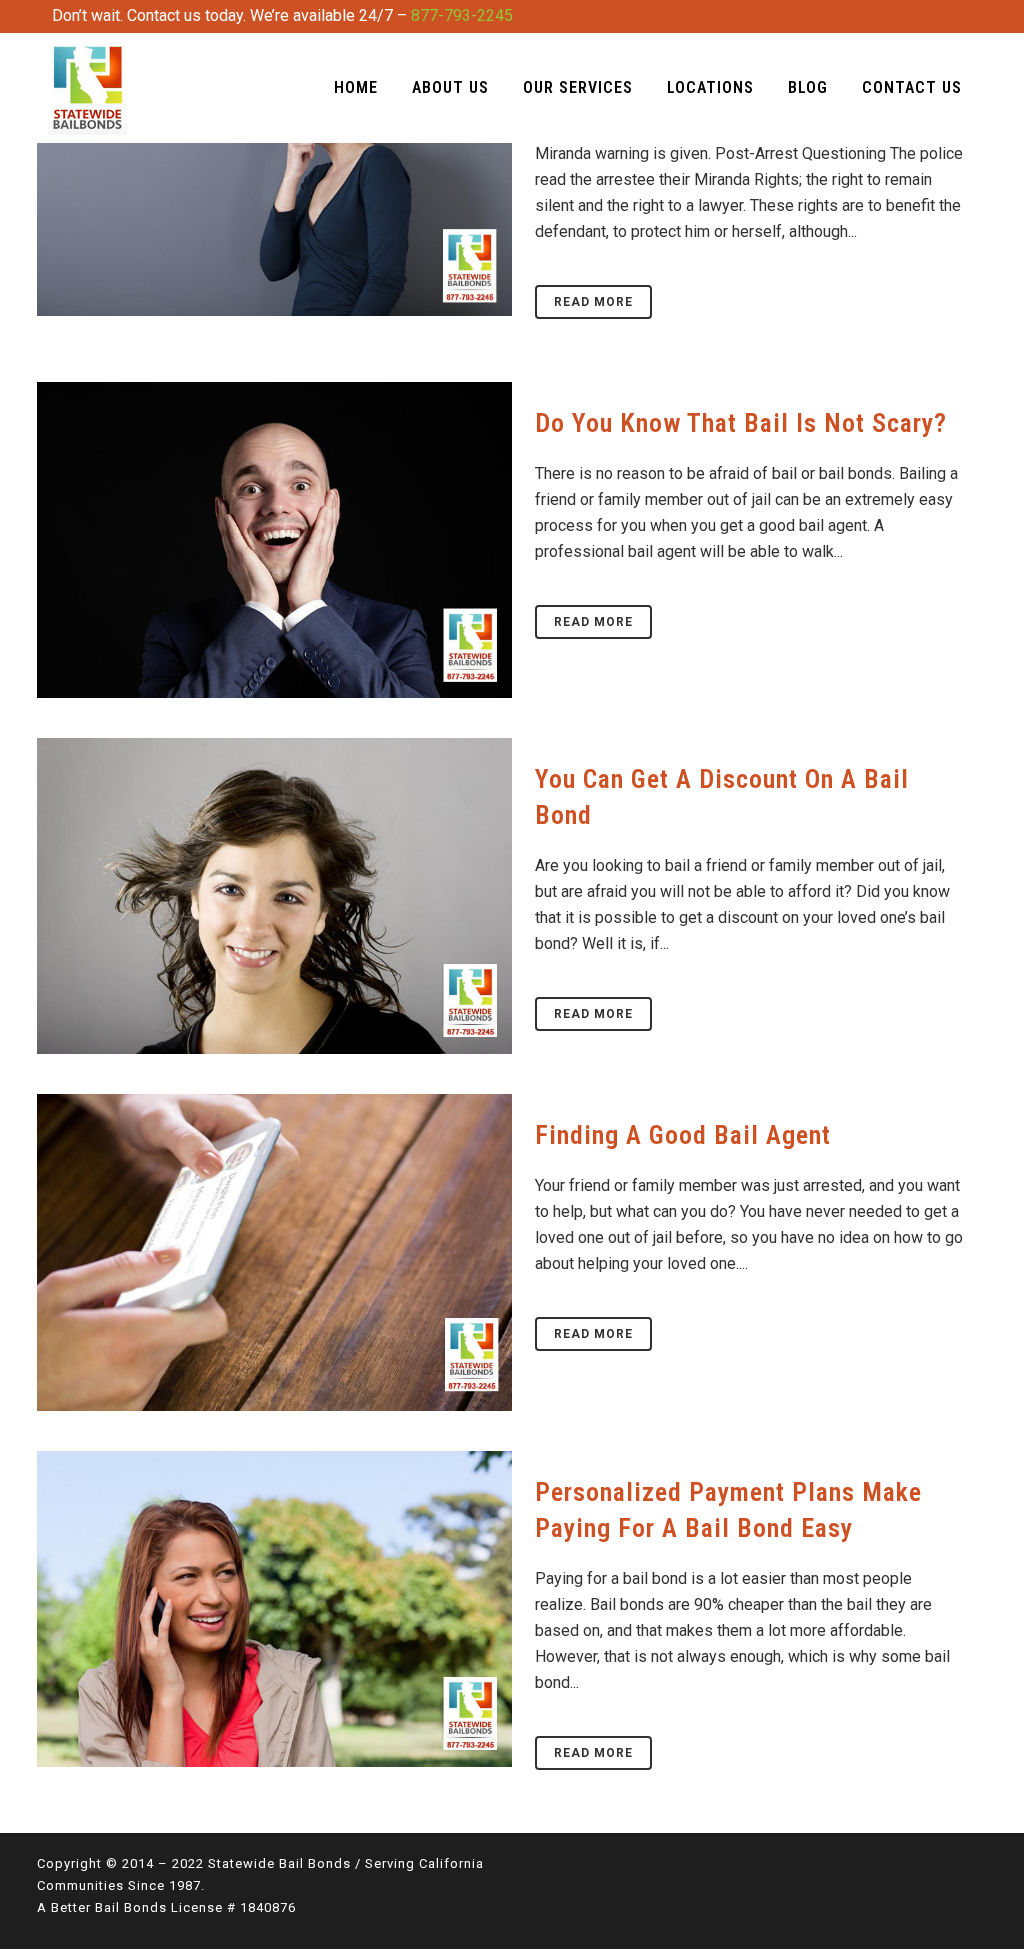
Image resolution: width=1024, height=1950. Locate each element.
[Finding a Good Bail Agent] (274, 1252)
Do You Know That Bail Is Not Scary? (741, 423)
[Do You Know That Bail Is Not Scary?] (274, 540)
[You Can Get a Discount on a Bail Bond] (274, 896)
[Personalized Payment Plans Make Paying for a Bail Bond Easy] (274, 1609)
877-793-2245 (462, 15)
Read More (593, 302)
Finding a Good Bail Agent (683, 1135)
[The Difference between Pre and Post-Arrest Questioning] (274, 158)
